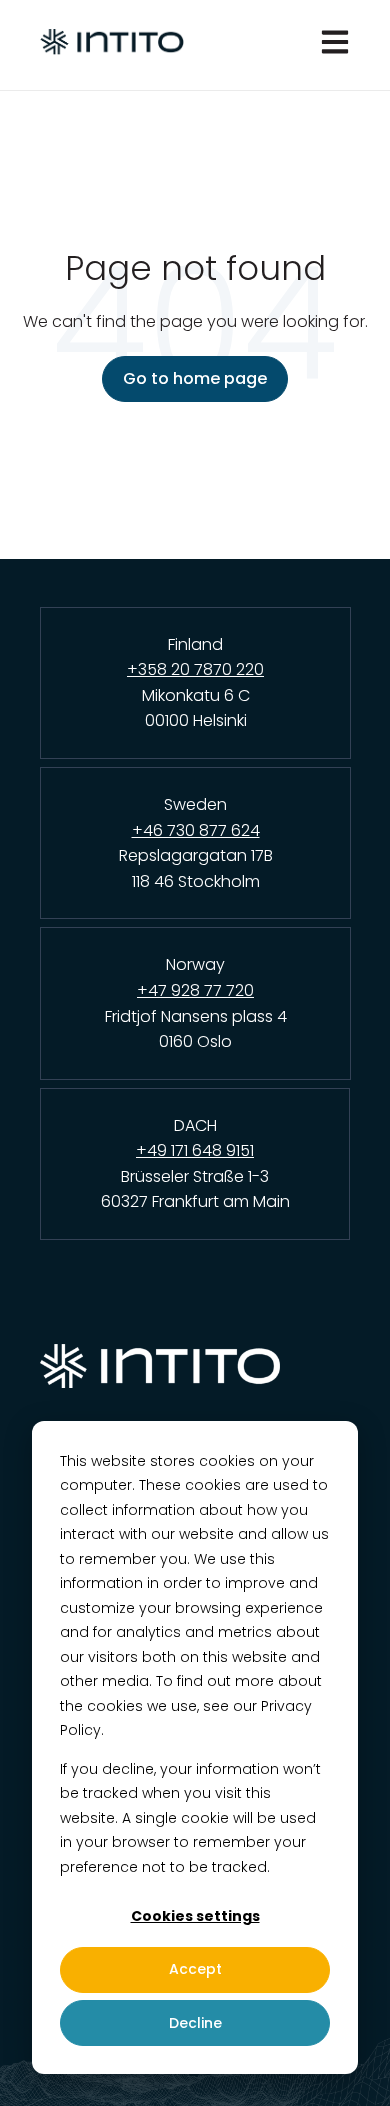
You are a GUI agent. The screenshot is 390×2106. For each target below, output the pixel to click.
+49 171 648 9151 (195, 1150)
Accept (195, 1969)
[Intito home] (195, 1373)
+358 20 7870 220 (195, 669)
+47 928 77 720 (195, 990)
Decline (195, 2023)
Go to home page (195, 378)
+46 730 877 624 (196, 830)
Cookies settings (195, 1916)
